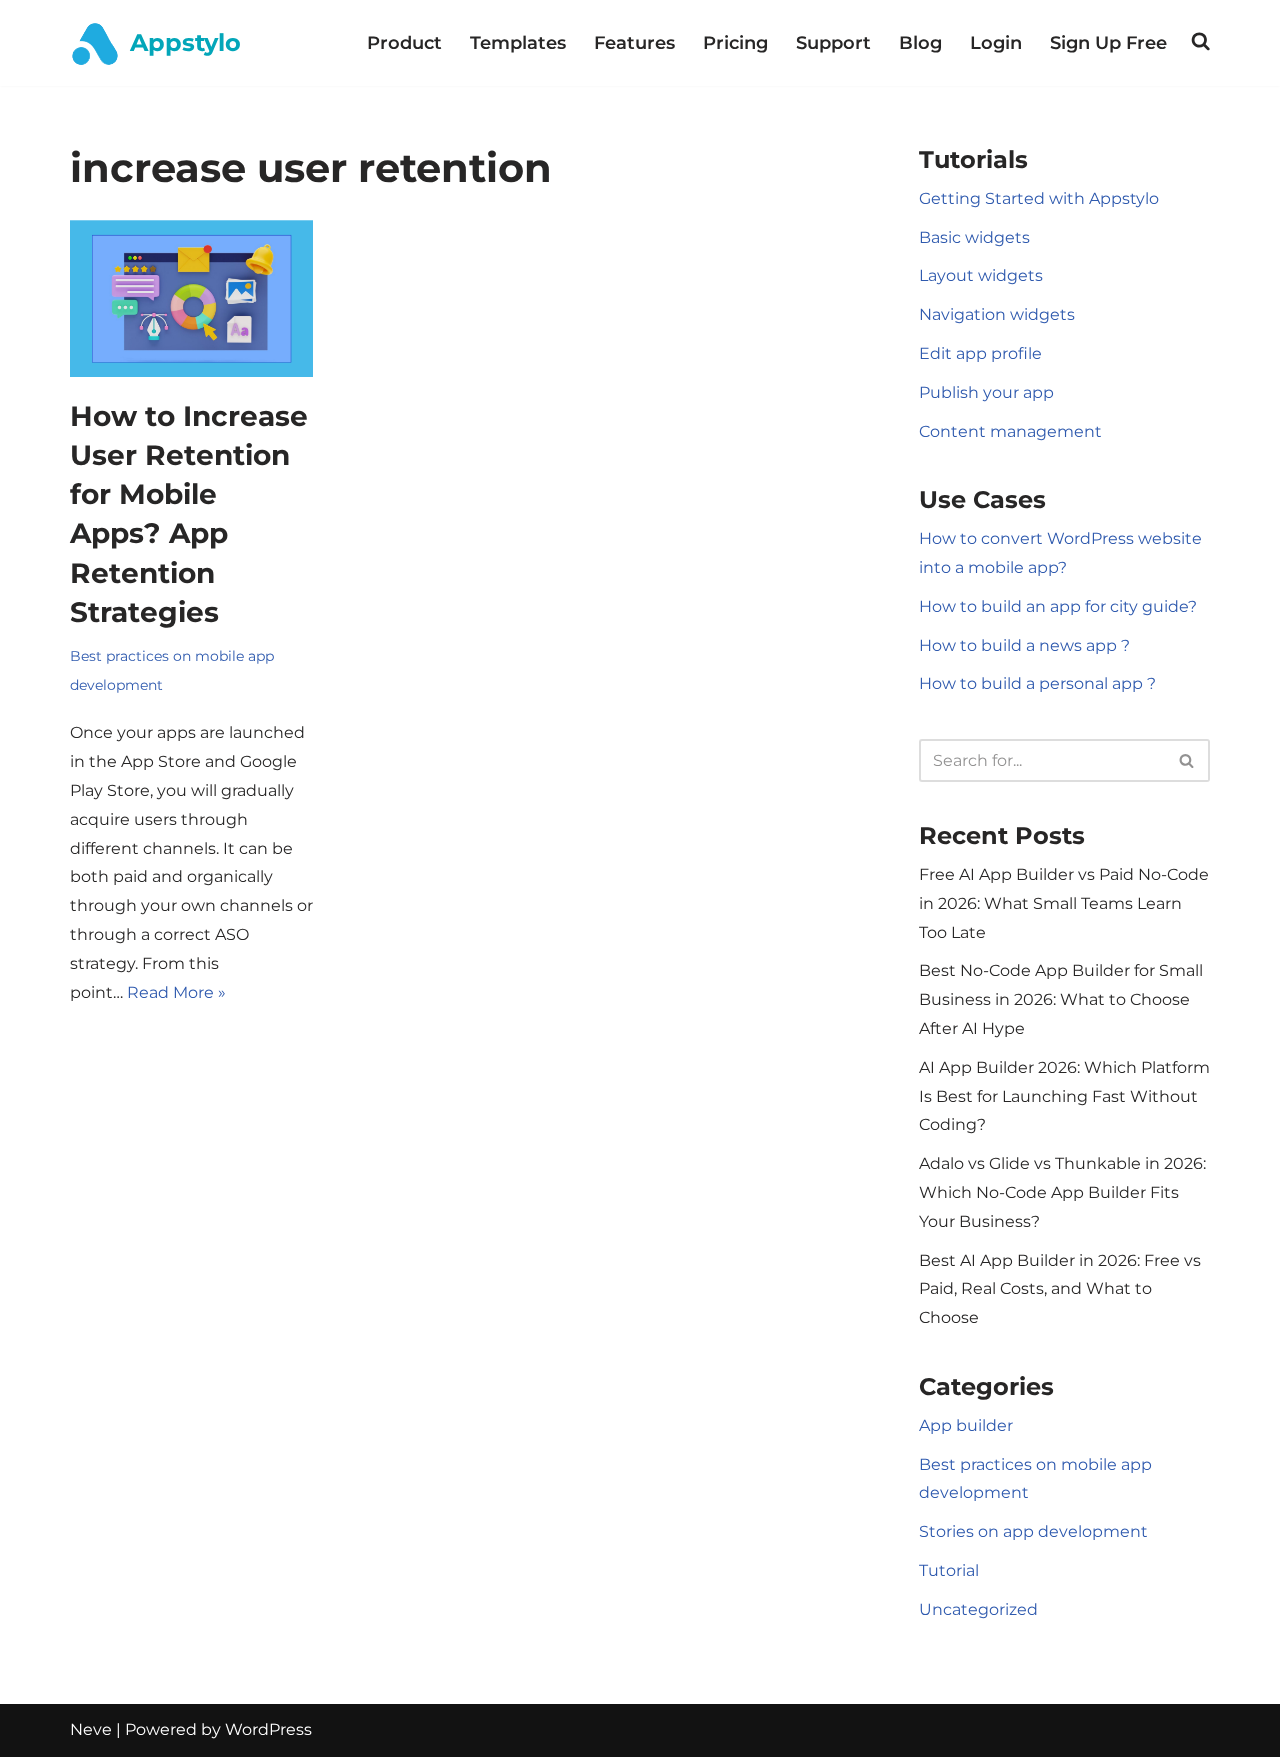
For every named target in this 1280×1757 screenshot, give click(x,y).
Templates (518, 42)
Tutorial (949, 1570)
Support (833, 42)
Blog (920, 42)
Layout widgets (981, 275)
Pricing (735, 42)
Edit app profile (980, 353)
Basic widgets (974, 237)
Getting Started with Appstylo (1039, 198)
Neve (91, 1729)
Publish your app (986, 392)
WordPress (268, 1729)
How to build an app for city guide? (1058, 606)
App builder (966, 1425)
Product (404, 42)
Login (996, 42)
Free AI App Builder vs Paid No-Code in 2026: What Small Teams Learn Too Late (1064, 903)
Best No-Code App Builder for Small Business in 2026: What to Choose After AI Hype (1061, 999)
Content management (1010, 431)
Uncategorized (978, 1609)
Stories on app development (1033, 1531)
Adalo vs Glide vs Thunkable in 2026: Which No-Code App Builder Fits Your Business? (1062, 1192)
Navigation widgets (997, 314)
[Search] (1187, 760)
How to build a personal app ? (1037, 683)
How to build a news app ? (1024, 645)
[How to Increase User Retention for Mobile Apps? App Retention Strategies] (191, 298)
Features (634, 42)
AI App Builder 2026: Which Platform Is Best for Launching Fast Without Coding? (1064, 1096)
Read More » (176, 992)
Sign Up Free (1108, 42)
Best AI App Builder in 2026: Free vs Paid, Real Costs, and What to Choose (1060, 1289)
